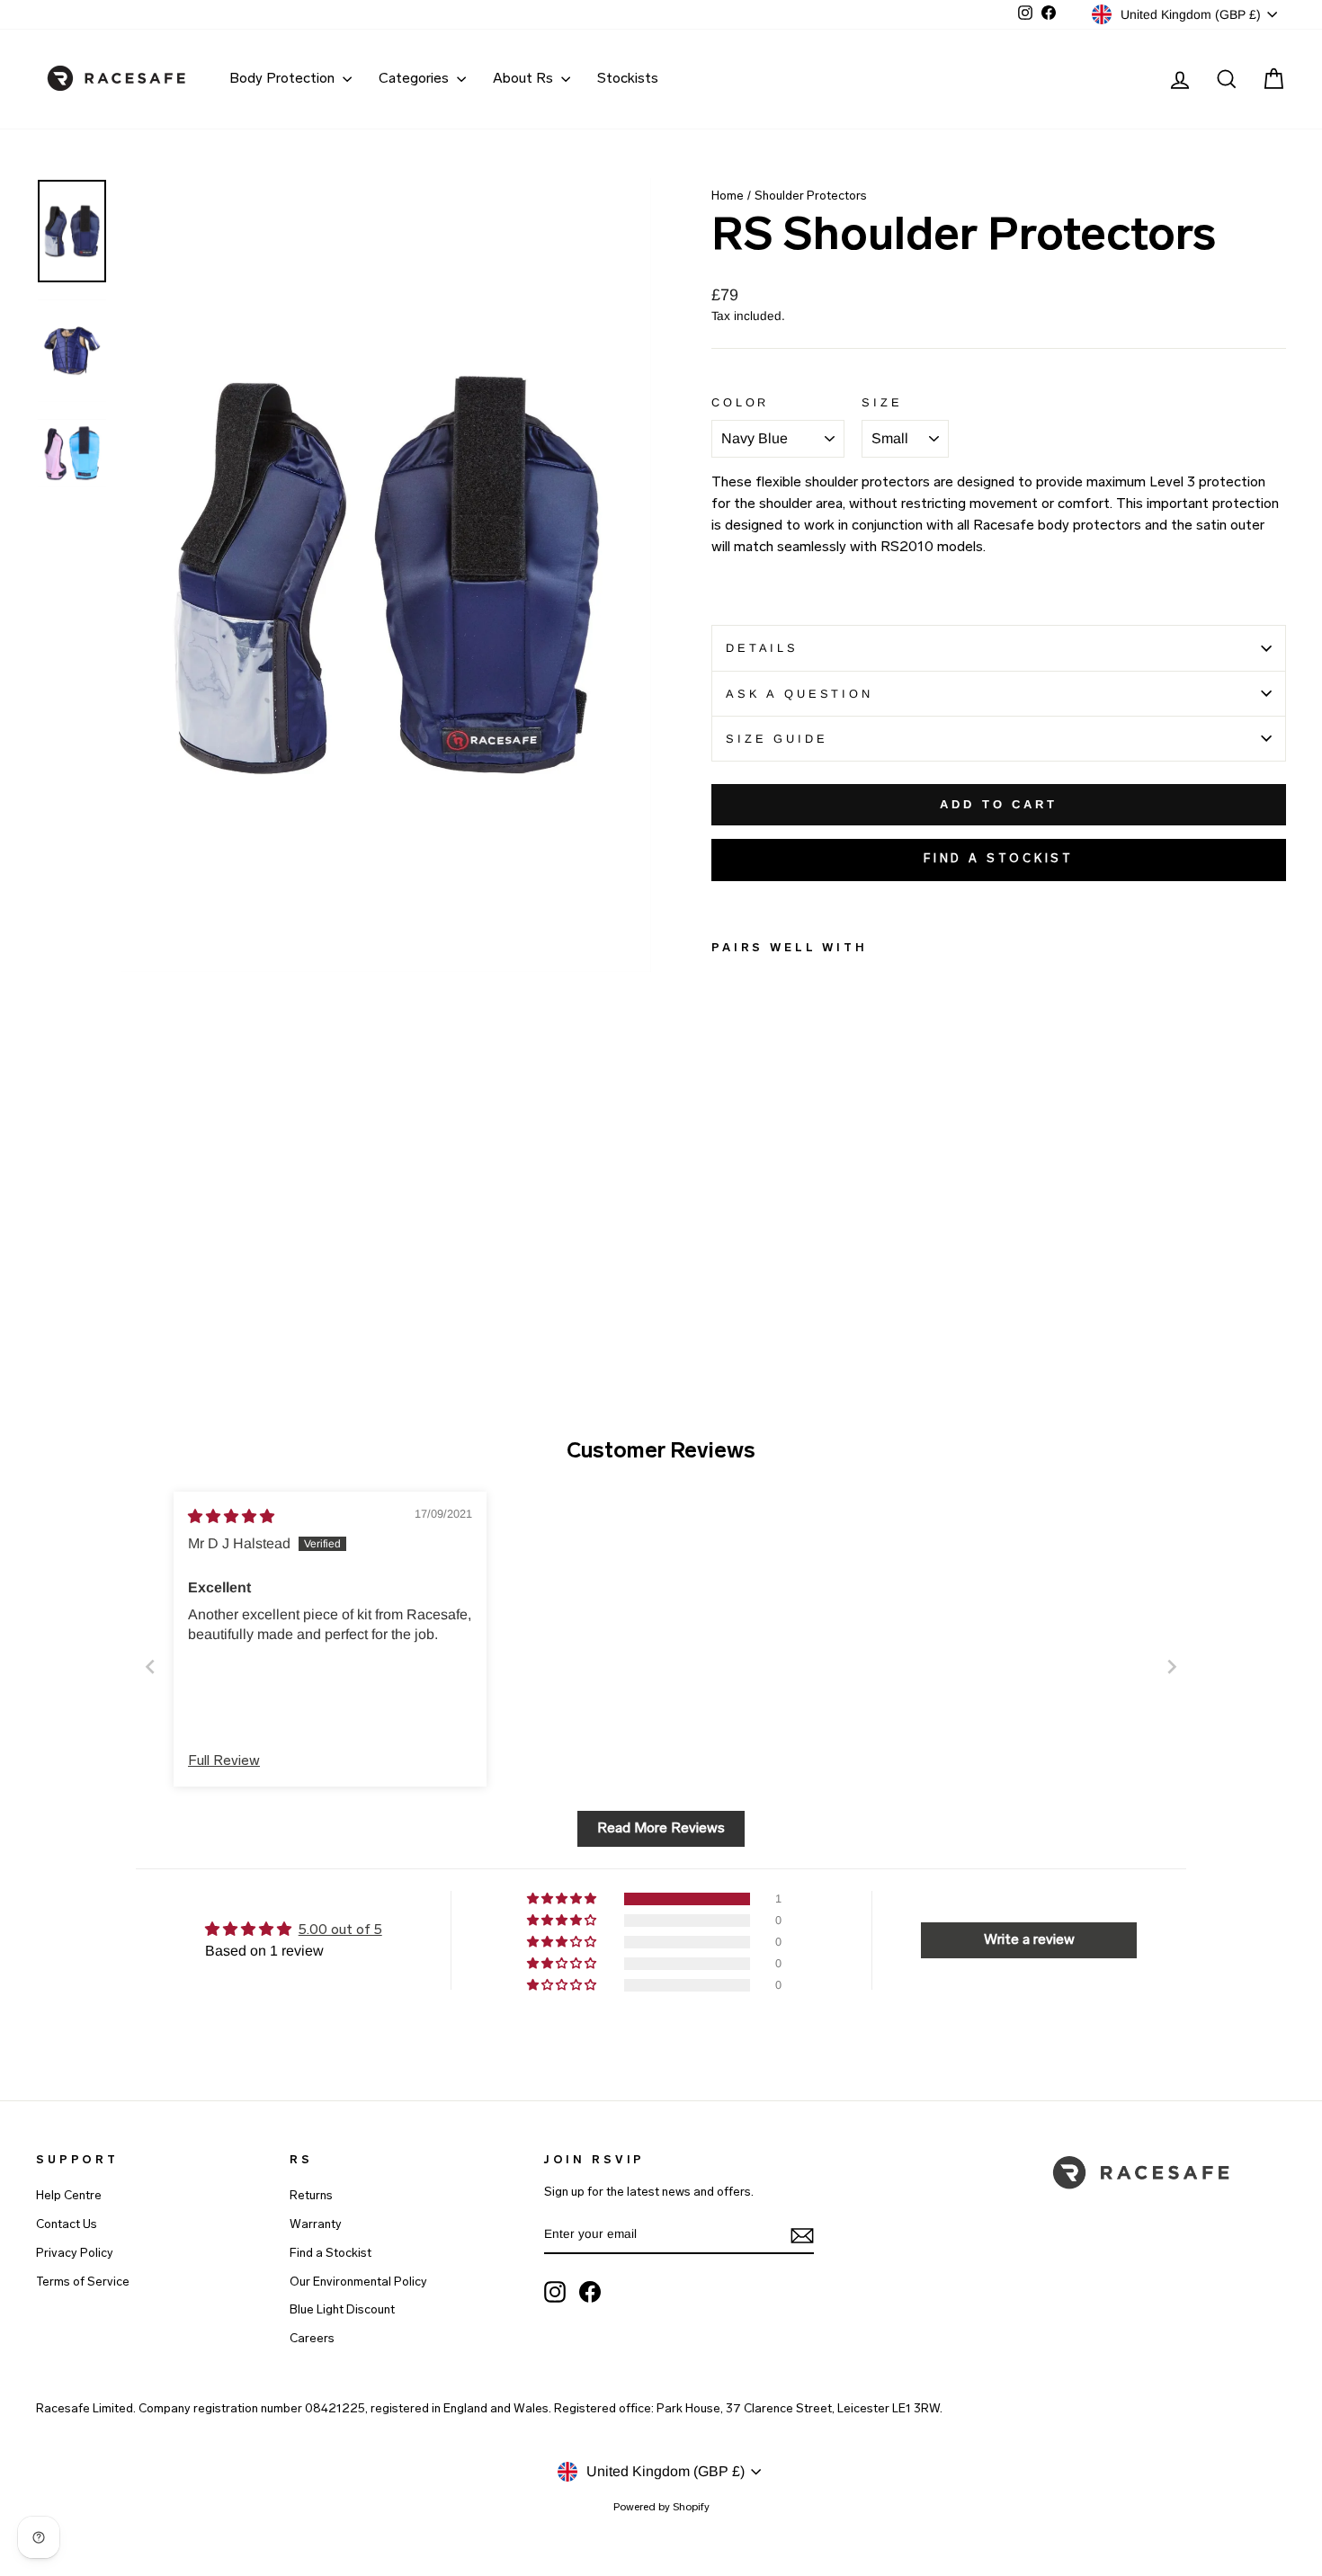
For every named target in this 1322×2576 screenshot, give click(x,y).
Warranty (316, 2225)
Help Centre (69, 2196)
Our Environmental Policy (358, 2282)
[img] (231, 1516)
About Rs (525, 79)
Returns (311, 2196)
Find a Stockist (330, 2254)
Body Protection (284, 79)
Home (728, 196)
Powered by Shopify (661, 2508)
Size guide (777, 739)
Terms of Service (83, 2282)
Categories (415, 79)
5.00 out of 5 (340, 1930)
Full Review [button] (224, 1761)
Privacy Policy (75, 2254)
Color (740, 402)
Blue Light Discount (342, 2310)
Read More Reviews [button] (661, 1829)
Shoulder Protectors (811, 196)
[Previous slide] (150, 1667)
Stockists (628, 79)
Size (882, 402)
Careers (312, 2339)
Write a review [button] (1029, 1940)
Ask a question (799, 694)
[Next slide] (1172, 1667)
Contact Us (67, 2225)
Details (762, 648)
